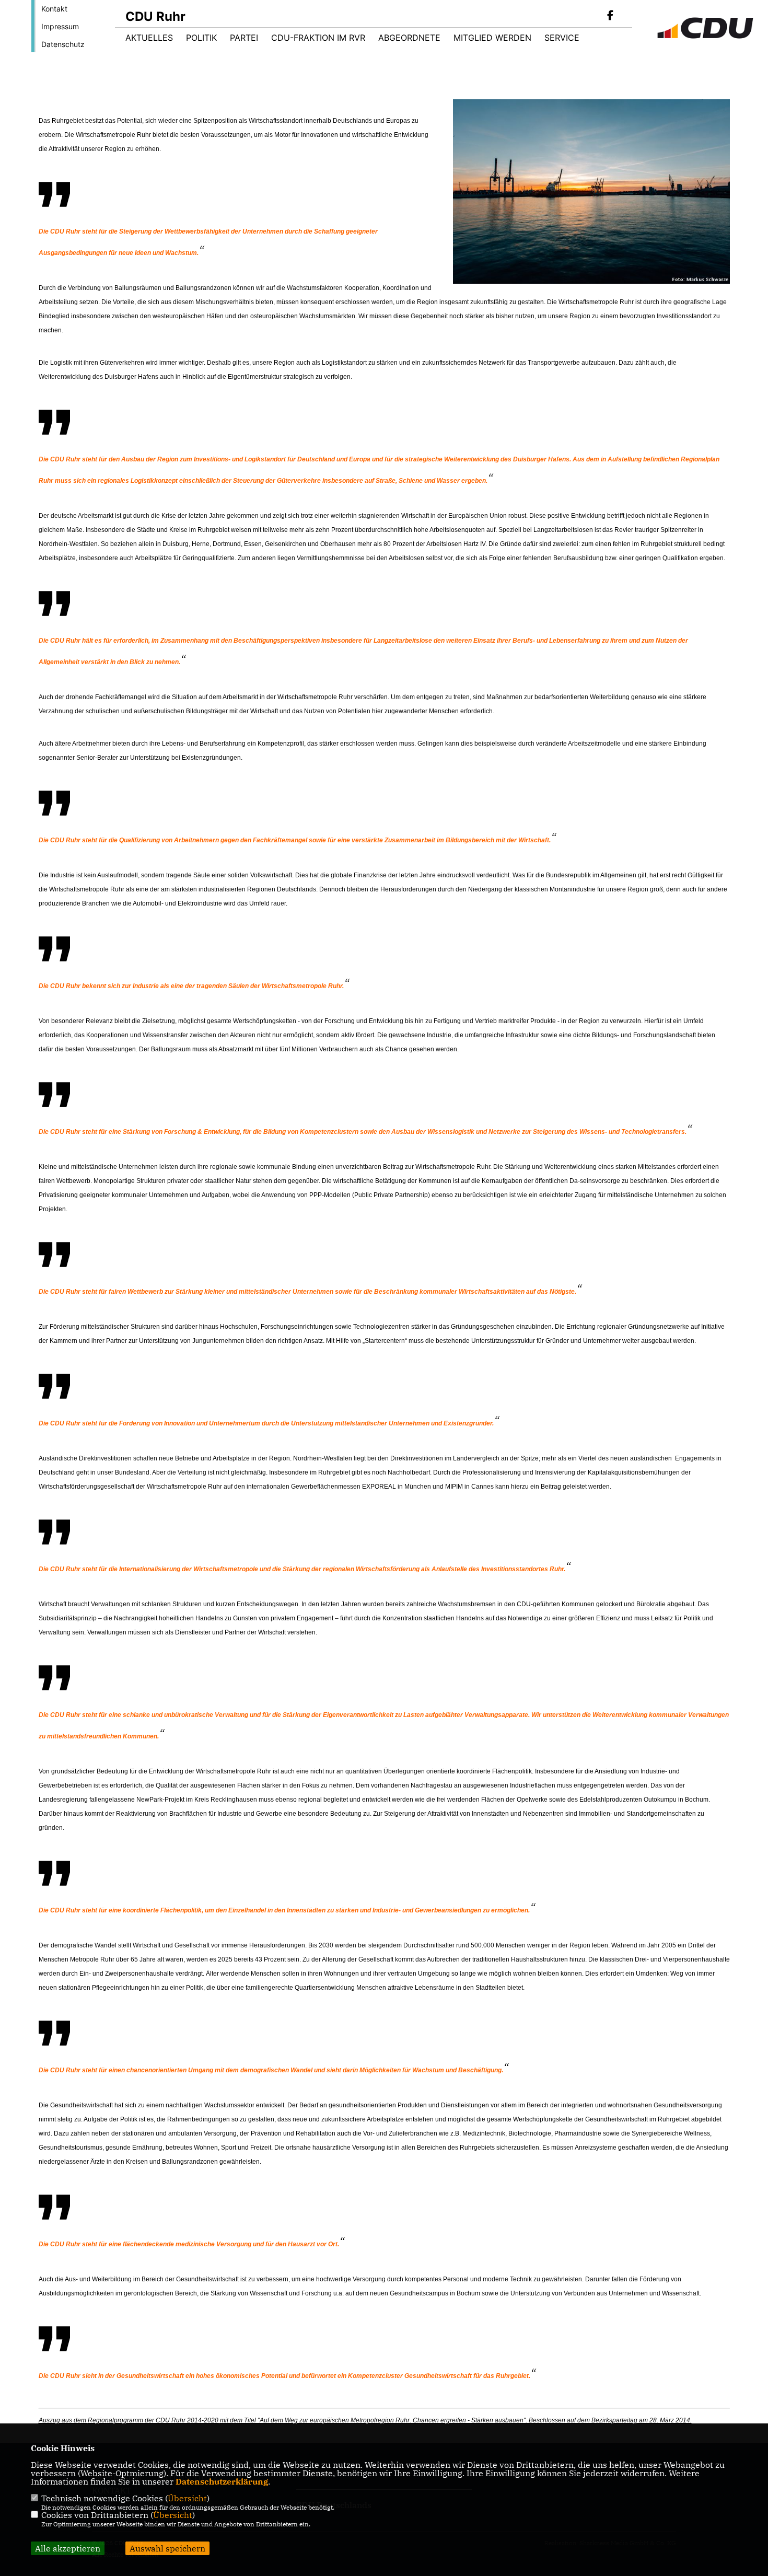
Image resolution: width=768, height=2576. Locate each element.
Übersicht (187, 2498)
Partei (244, 38)
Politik (201, 38)
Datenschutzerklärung (222, 2481)
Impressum (60, 26)
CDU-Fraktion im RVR (318, 38)
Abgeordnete (409, 38)
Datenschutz (63, 44)
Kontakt (54, 9)
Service (562, 38)
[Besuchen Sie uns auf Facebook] (610, 16)
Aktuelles (149, 38)
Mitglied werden (492, 38)
